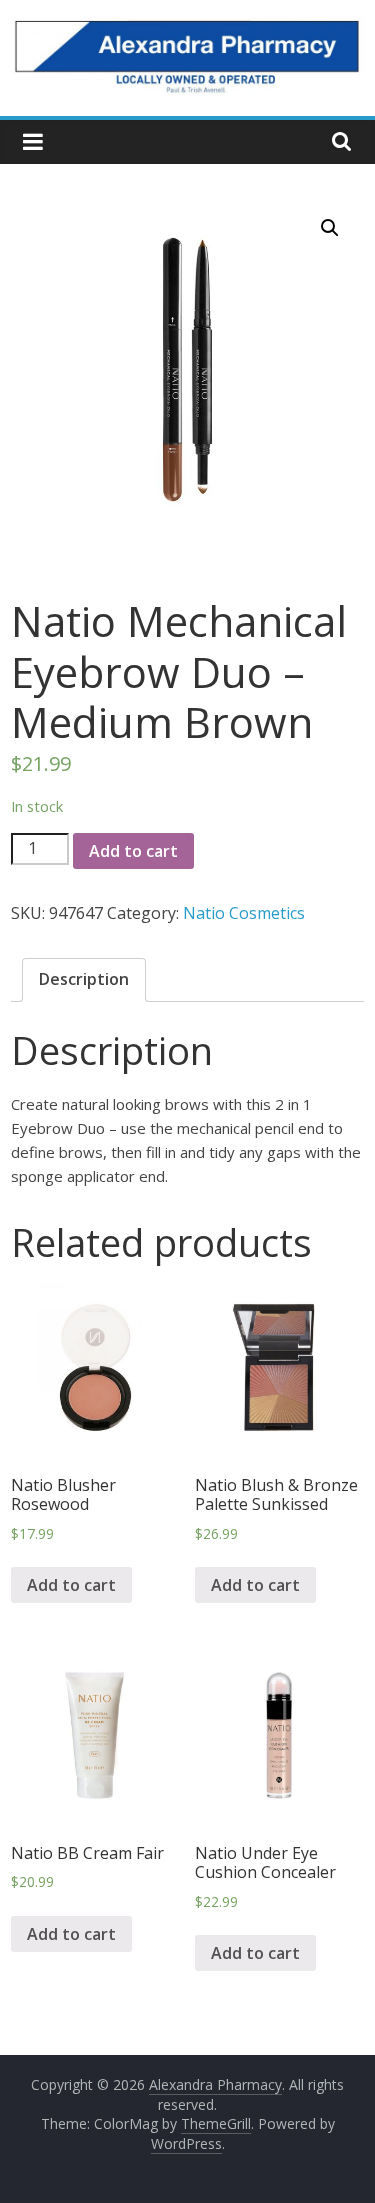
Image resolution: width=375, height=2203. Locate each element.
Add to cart (133, 851)
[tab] (84, 980)
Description (84, 979)
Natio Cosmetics (244, 913)
